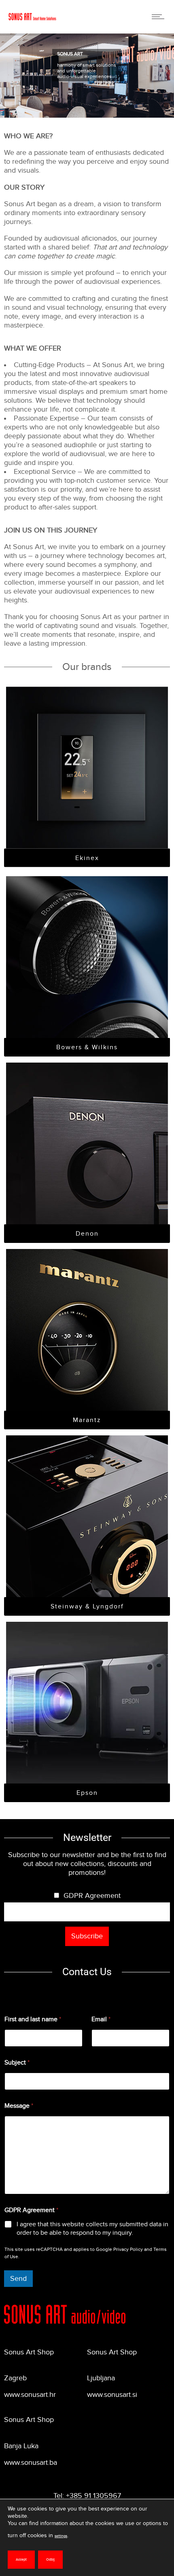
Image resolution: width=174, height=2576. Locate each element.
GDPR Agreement (92, 1896)
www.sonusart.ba (31, 2463)
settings (61, 2536)
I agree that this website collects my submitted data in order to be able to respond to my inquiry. (92, 2228)
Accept (21, 2560)
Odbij (50, 2560)
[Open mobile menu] (160, 17)
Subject (17, 2063)
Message (19, 2106)
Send (18, 2279)
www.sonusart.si (112, 2395)
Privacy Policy (128, 2249)
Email (101, 2019)
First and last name (33, 2019)
